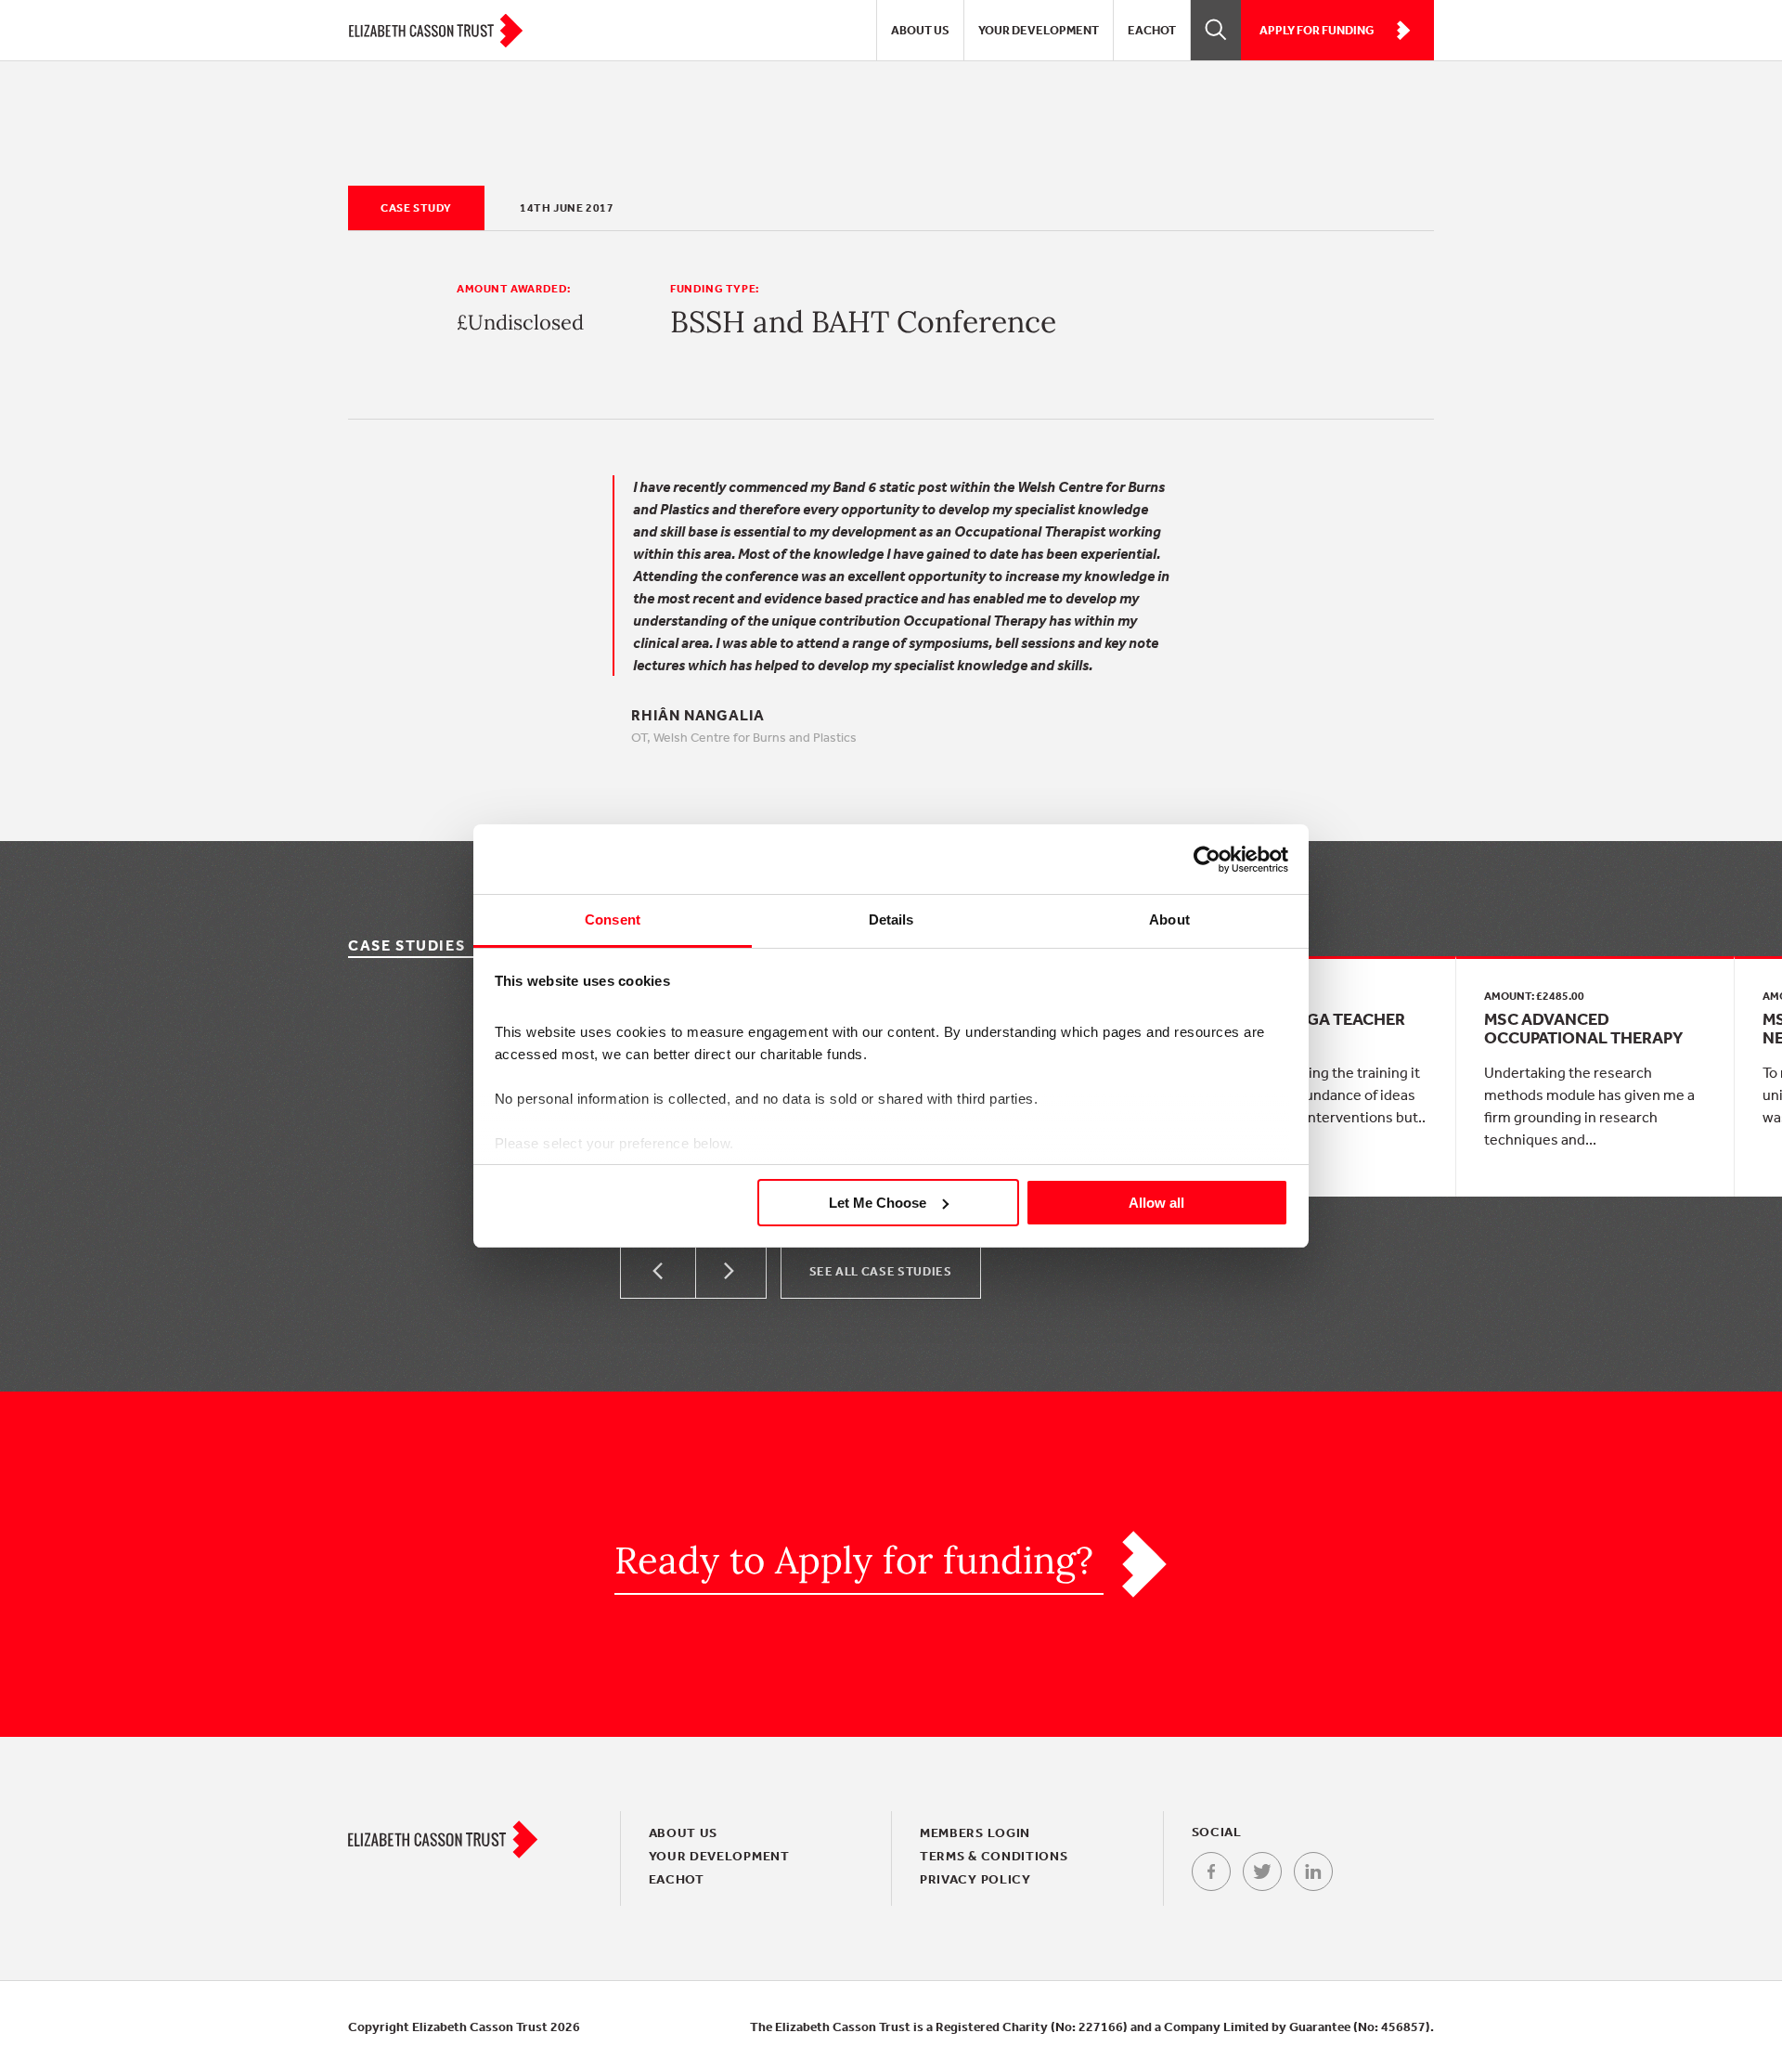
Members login (975, 1832)
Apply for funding (1317, 30)
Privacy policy (975, 1879)
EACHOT (1152, 30)
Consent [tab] (613, 919)
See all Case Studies (881, 1271)
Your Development (1039, 30)
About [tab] (1169, 919)
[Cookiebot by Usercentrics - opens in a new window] (1207, 860)
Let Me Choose (878, 1203)
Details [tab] (891, 919)
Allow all (1156, 1203)
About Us (920, 30)
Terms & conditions (994, 1856)
